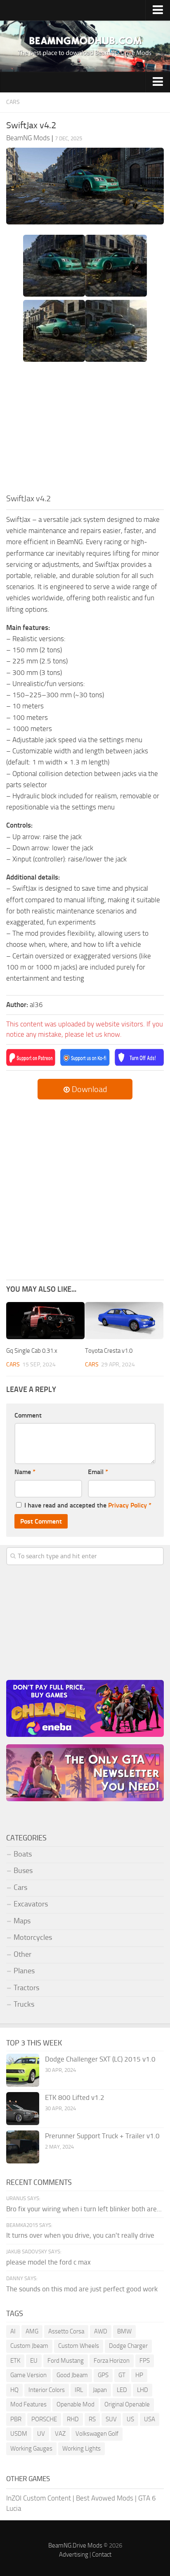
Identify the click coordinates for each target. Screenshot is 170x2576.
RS (92, 2419)
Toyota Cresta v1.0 (109, 1351)
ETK (15, 2361)
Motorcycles (33, 1937)
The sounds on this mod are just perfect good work (82, 2289)
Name (25, 1472)
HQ (14, 2390)
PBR (16, 2419)
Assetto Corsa (66, 2331)
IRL (79, 2390)
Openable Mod (76, 2404)
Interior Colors (47, 2390)
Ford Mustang (66, 2361)
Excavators (31, 1904)
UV (41, 2434)
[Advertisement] (85, 430)
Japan (100, 2390)
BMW (124, 2331)
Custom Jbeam (29, 2346)
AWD (101, 2331)
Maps (22, 1921)
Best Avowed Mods (105, 2498)
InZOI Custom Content (39, 2498)
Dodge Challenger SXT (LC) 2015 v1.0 (100, 2059)
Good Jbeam (72, 2375)
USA (150, 2419)
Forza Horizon (112, 2361)
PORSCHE (44, 2419)
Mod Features (28, 2404)
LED (122, 2390)
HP (139, 2375)
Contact (102, 2555)
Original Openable (127, 2404)
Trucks (24, 2004)
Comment (28, 1415)
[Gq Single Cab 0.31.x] (45, 1321)
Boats (23, 1854)
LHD (143, 2390)
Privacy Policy (127, 1505)
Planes (24, 1971)
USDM (19, 2434)
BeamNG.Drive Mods (75, 2545)
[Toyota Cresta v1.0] (124, 1321)
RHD (73, 2419)
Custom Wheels (79, 2346)
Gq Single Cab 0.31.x (32, 1351)
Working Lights (81, 2449)
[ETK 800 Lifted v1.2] (23, 2109)
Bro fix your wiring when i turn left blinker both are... (84, 2209)
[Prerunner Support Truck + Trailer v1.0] (23, 2147)
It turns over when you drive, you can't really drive (80, 2235)
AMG (32, 2331)
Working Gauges (31, 2449)
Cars (13, 102)
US (130, 2419)
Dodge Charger (128, 2346)
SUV (111, 2419)
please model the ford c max (48, 2262)
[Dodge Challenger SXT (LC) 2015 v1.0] (23, 2070)
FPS (145, 2361)
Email (98, 1472)
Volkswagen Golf (97, 2434)
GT (122, 2375)
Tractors (26, 1988)
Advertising (74, 2555)
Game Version (28, 2375)
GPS (103, 2375)
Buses (23, 1871)
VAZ (60, 2434)
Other (22, 1954)
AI (13, 2331)
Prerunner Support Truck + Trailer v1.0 (102, 2136)
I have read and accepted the (88, 1505)
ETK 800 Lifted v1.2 (75, 2097)
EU (34, 2361)
